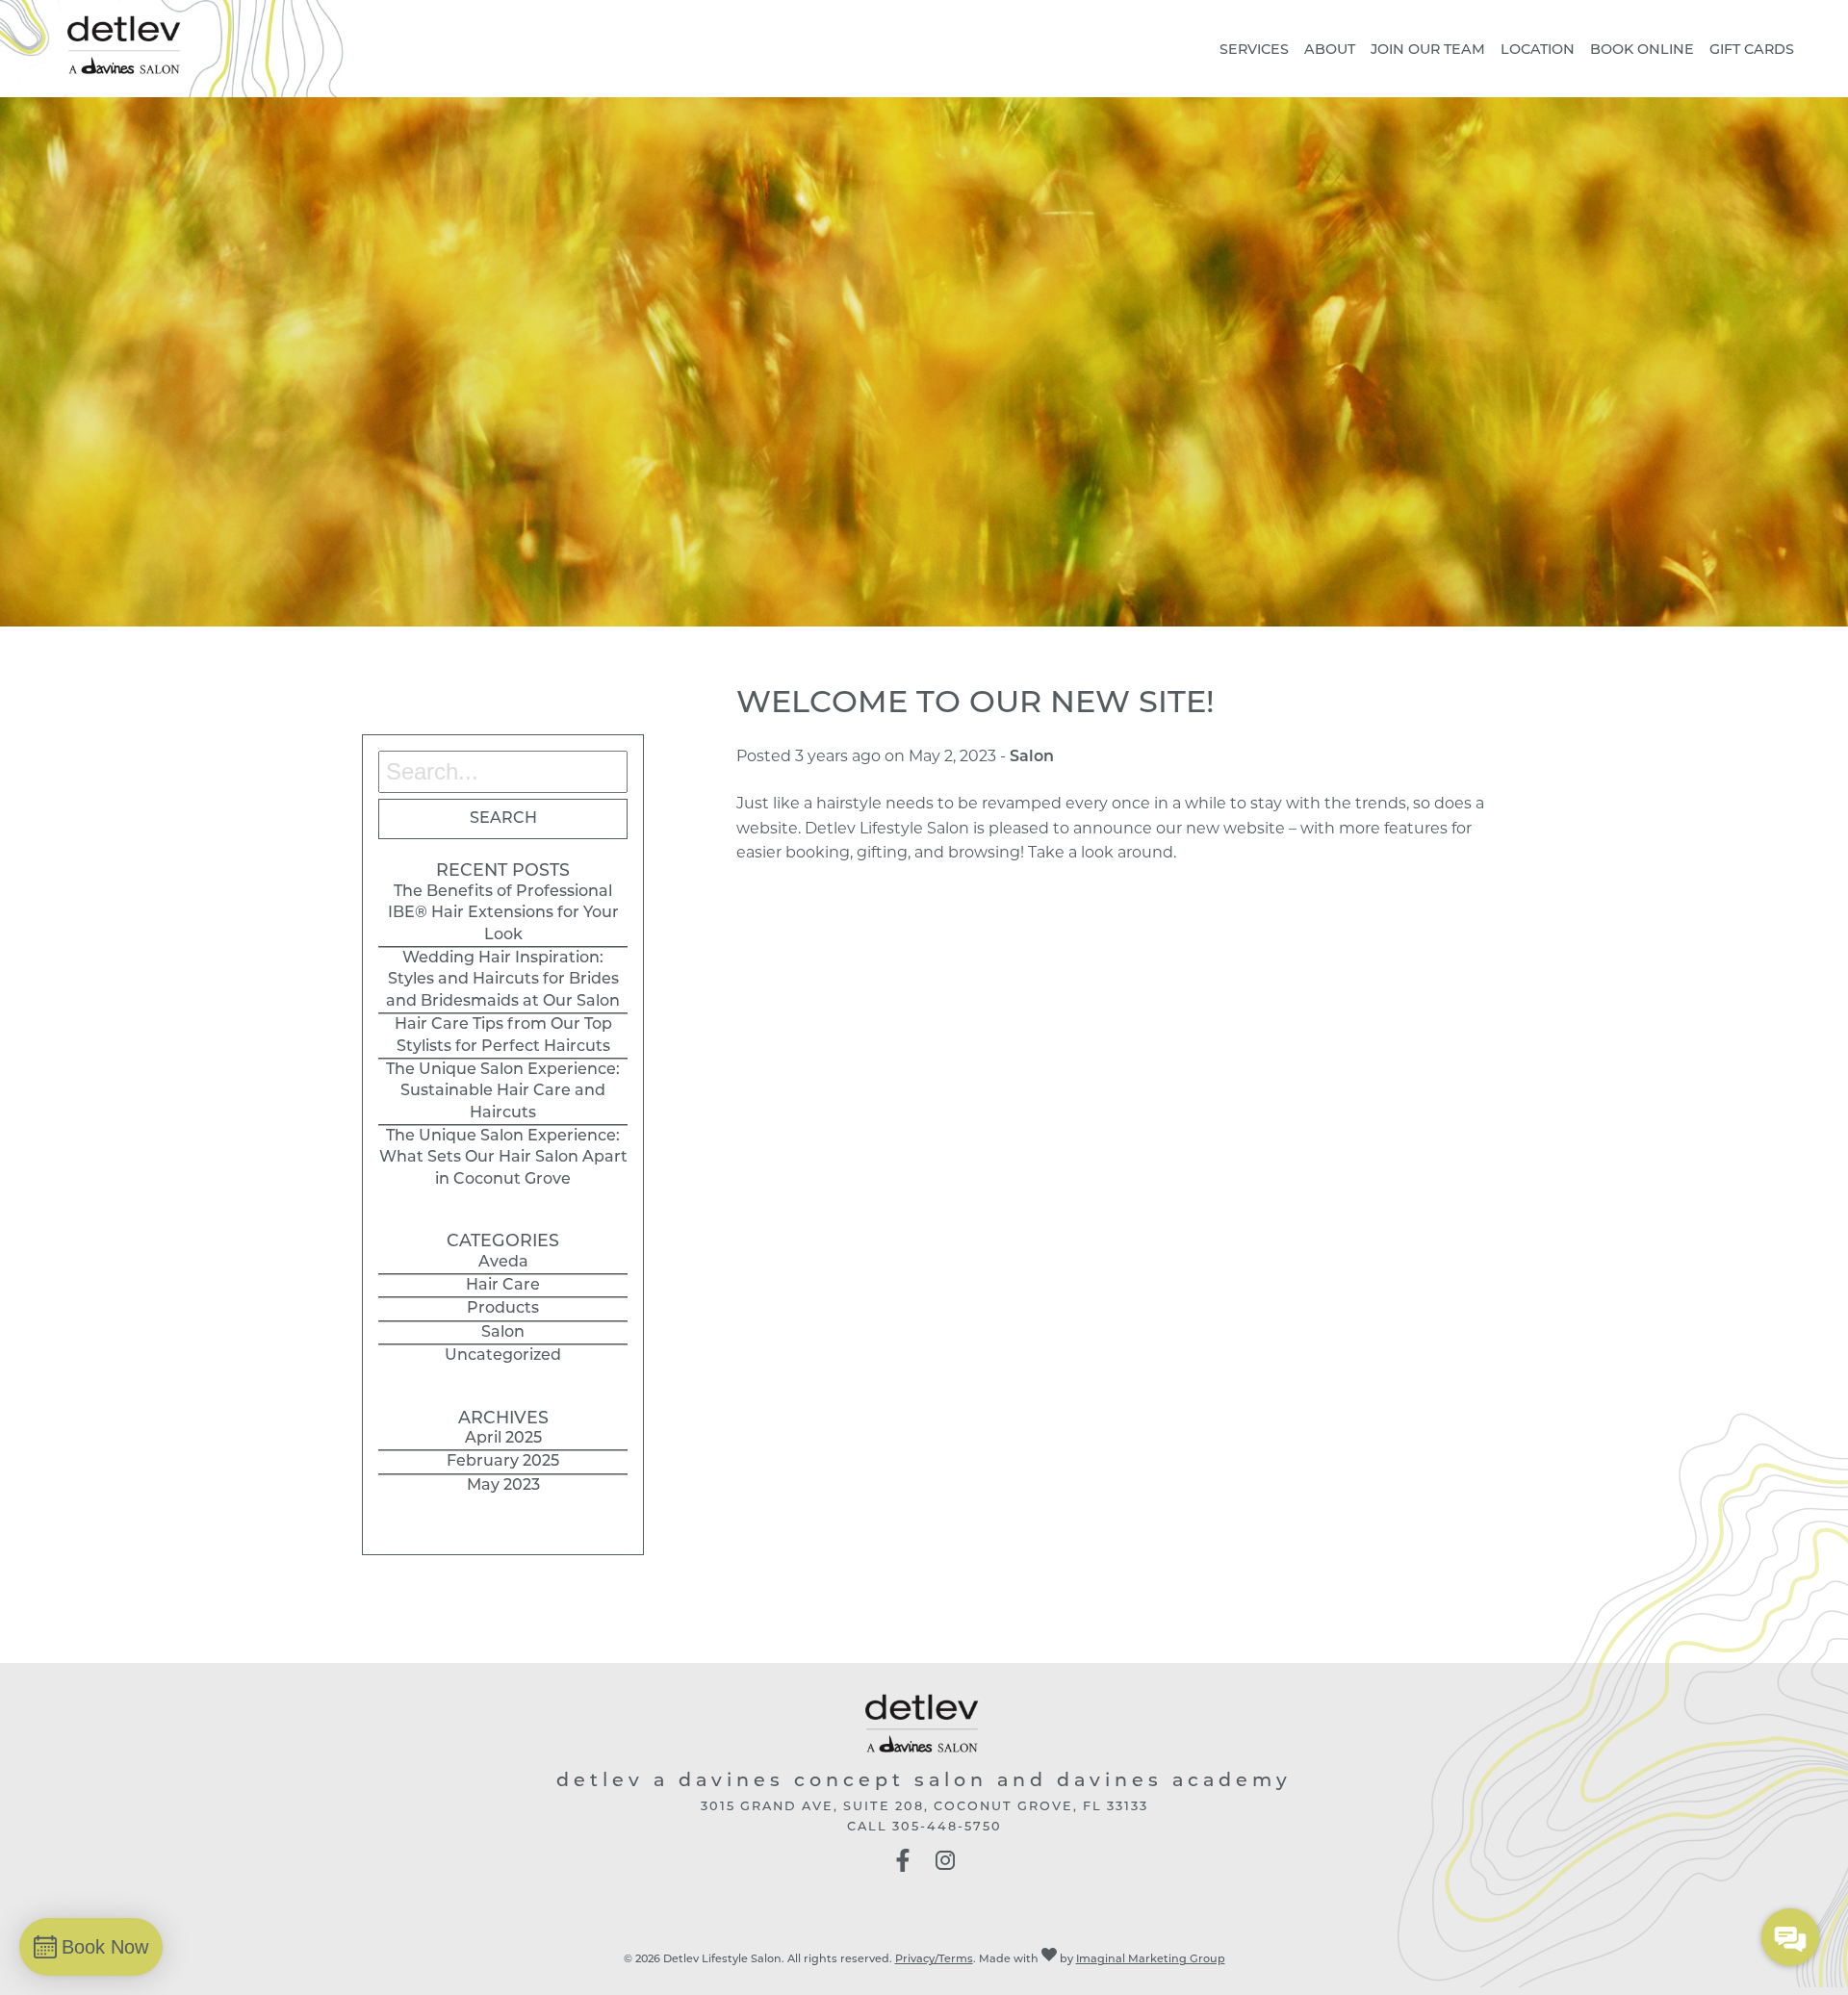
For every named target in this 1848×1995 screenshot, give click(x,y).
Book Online (1642, 51)
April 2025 (503, 1439)
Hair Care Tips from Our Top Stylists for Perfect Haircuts (503, 1036)
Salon (503, 1333)
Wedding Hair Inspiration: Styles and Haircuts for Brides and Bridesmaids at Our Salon (503, 980)
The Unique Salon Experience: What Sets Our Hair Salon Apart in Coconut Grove (503, 1158)
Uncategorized (503, 1356)
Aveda (503, 1263)
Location (1538, 51)
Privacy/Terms (934, 1960)
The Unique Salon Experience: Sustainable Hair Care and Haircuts (503, 1092)
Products (503, 1309)
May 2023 (503, 1486)
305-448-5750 (947, 1827)
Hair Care (503, 1286)
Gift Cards (1752, 51)
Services (1254, 51)
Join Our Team (1428, 51)
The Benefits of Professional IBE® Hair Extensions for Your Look (503, 914)
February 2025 (503, 1462)
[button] (903, 1868)
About (1330, 51)
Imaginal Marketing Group (1151, 1960)
